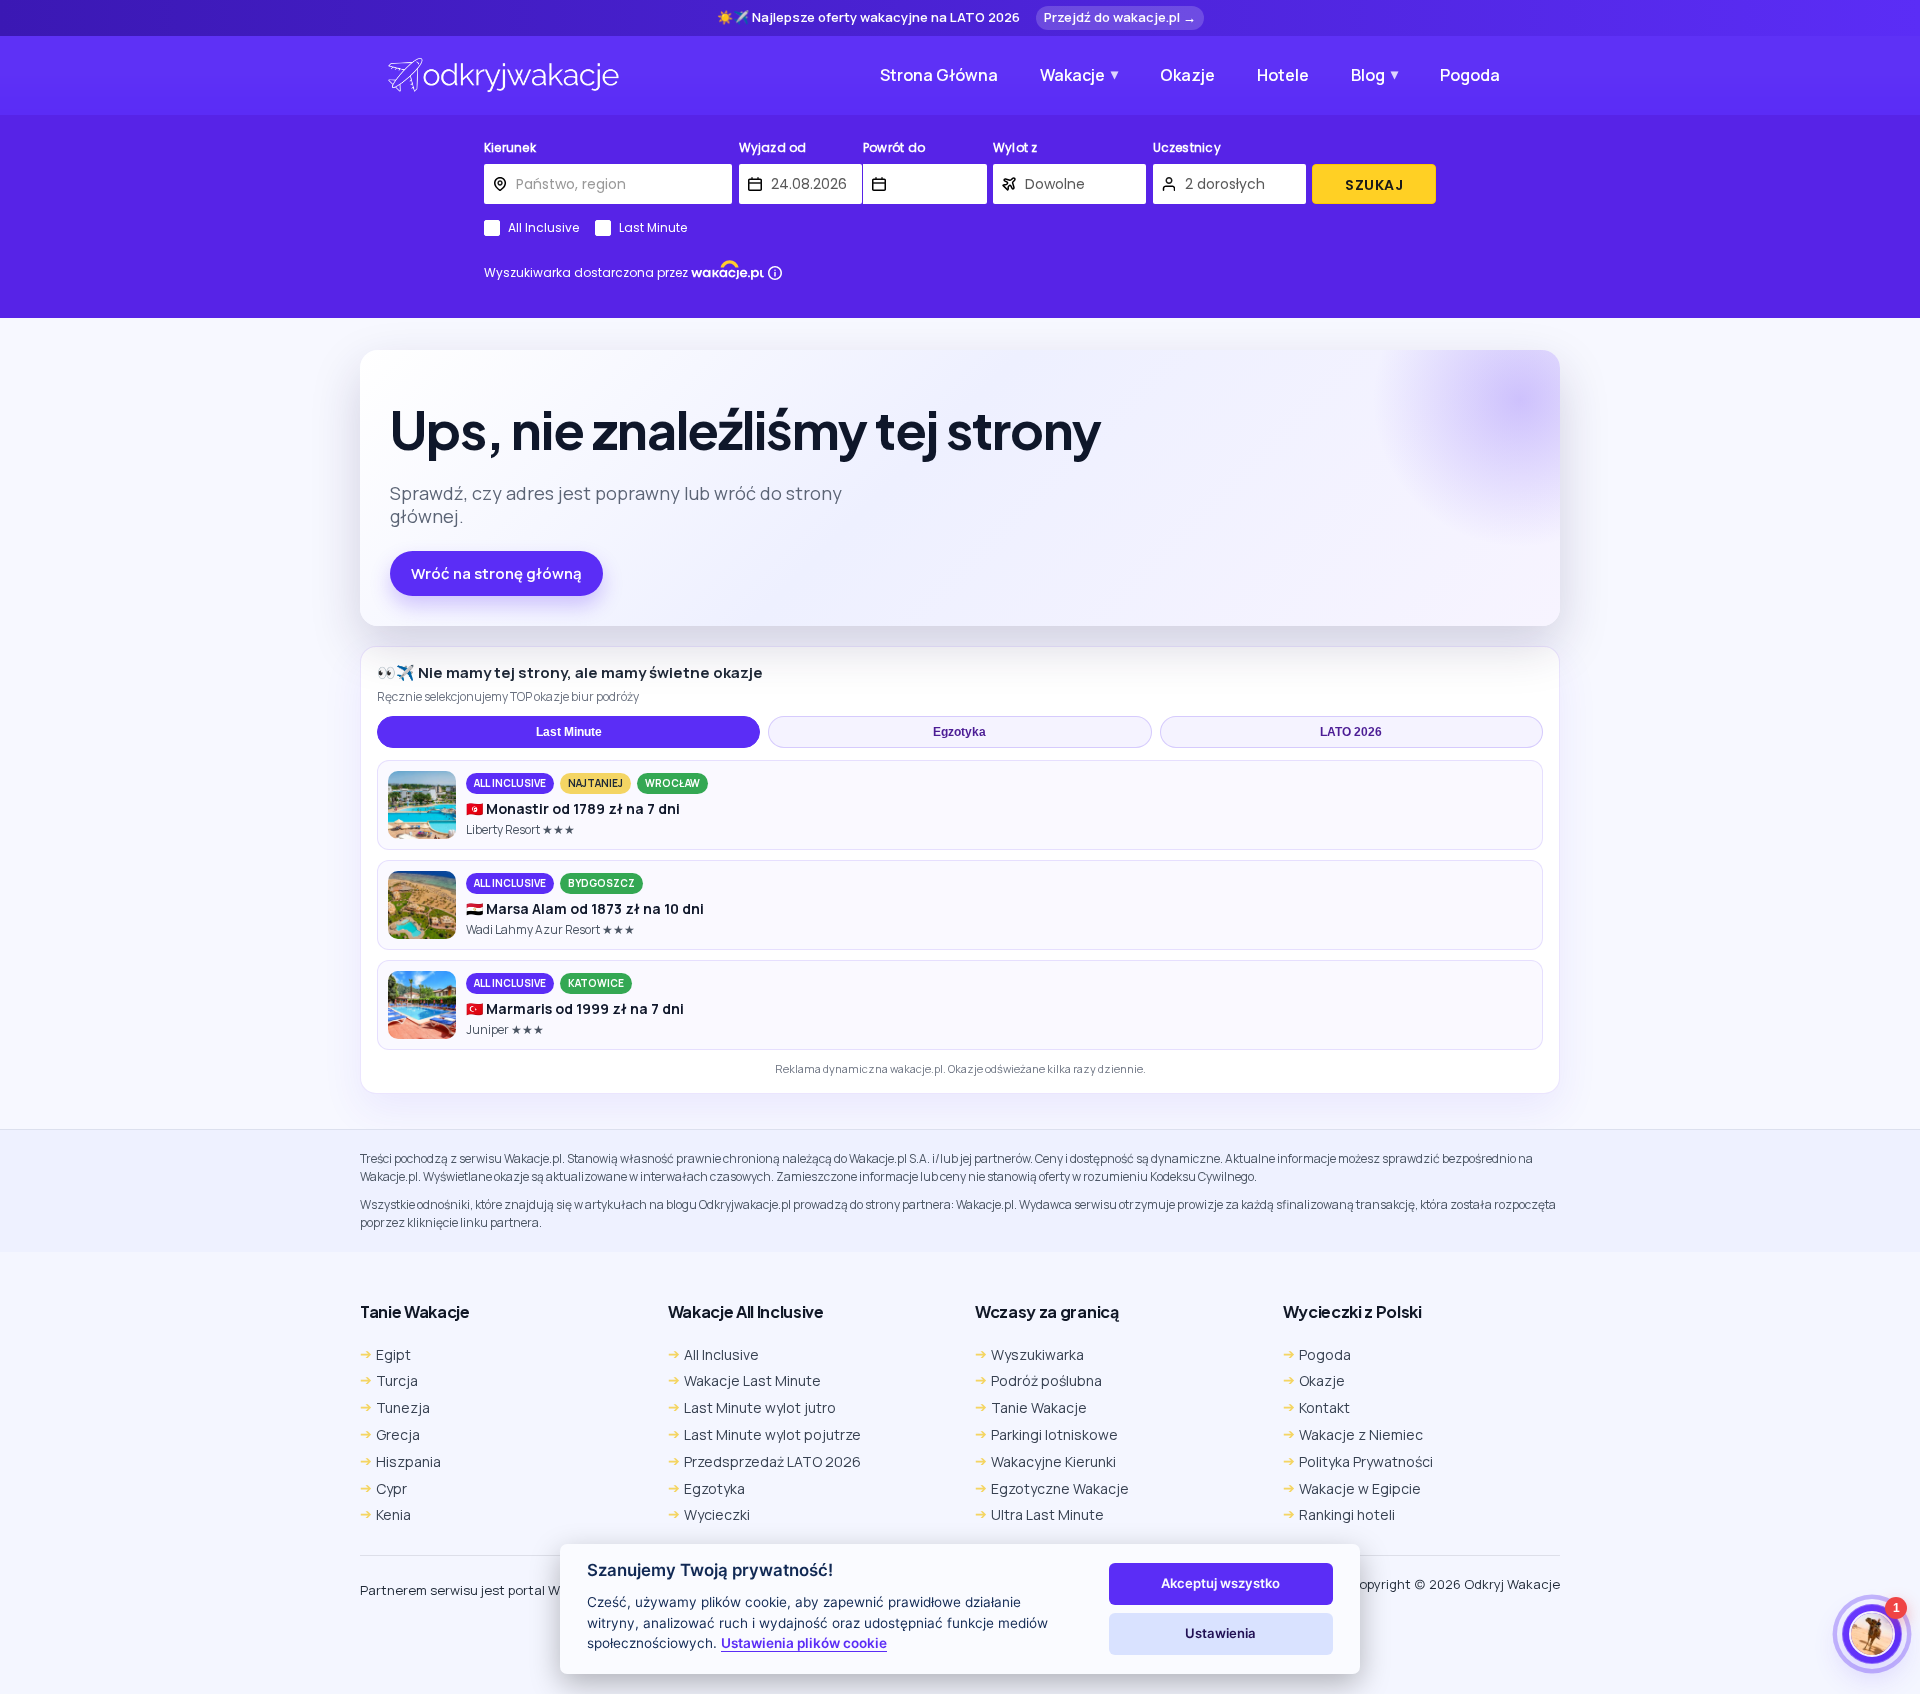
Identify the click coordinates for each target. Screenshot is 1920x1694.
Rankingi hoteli (1347, 1514)
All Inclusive (543, 228)
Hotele (1283, 75)
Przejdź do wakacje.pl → (1120, 17)
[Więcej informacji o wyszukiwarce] (775, 273)
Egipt (393, 1354)
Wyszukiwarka (1037, 1354)
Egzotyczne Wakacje (1060, 1488)
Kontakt (1324, 1407)
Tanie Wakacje (1039, 1407)
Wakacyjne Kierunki (1053, 1461)
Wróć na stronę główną (496, 573)
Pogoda (1470, 75)
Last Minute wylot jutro (760, 1407)
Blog (1368, 75)
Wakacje (1072, 75)
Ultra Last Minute (1047, 1514)
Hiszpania (408, 1461)
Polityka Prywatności (1366, 1461)
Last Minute (653, 228)
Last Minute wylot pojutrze (772, 1434)
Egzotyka (959, 732)
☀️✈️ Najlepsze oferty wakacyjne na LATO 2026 (868, 18)
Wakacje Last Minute (752, 1380)
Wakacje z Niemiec (1361, 1434)
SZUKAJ (1374, 185)
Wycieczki (717, 1514)
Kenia (393, 1514)
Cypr (391, 1488)
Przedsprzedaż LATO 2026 (772, 1461)
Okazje (1187, 75)
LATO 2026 (1351, 732)
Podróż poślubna (1046, 1380)
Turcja (397, 1380)
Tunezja (403, 1407)
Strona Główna (939, 75)
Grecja (398, 1434)
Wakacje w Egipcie (1360, 1488)
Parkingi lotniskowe (1054, 1434)
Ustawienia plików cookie (804, 1643)
